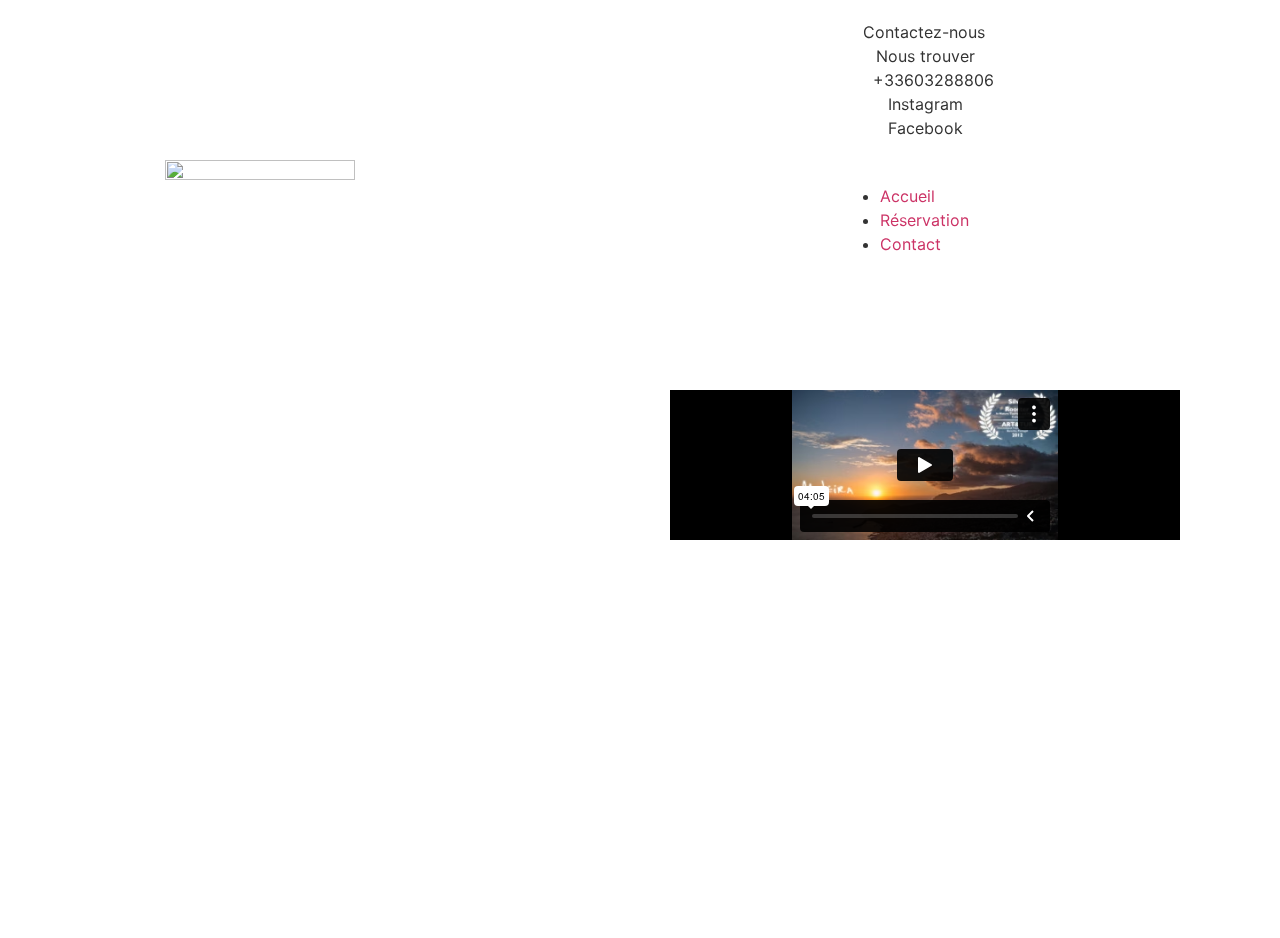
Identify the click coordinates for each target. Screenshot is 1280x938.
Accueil (907, 196)
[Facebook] (925, 128)
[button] (1020, 172)
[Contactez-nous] (924, 32)
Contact (910, 244)
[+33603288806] (925, 80)
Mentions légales (1067, 901)
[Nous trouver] (925, 56)
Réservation (924, 220)
